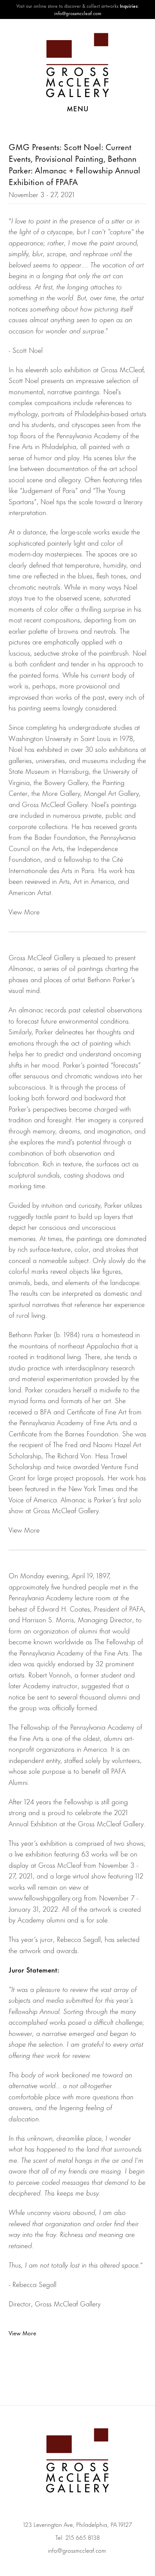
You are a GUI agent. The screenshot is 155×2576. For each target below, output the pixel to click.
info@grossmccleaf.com (77, 2550)
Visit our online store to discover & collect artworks (67, 6)
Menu (78, 108)
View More (22, 2333)
